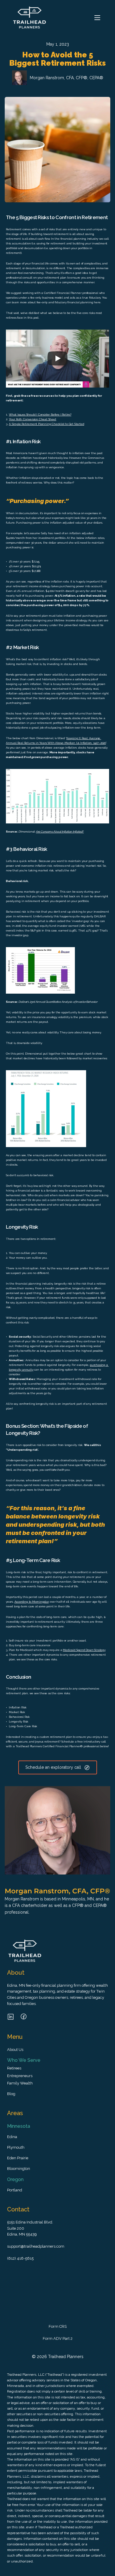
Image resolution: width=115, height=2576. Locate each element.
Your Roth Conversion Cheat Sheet (33, 419)
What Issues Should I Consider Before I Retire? (40, 415)
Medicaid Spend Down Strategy (84, 1650)
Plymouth (16, 2147)
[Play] (57, 358)
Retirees (14, 2068)
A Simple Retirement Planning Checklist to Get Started (46, 424)
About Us (15, 2050)
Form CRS (58, 2326)
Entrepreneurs (20, 2076)
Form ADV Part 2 (58, 2338)
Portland (15, 2190)
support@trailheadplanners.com (36, 2246)
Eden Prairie (18, 2158)
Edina (12, 2137)
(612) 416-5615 (20, 2258)
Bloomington (19, 2169)
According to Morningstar (32, 1602)
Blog (11, 2094)
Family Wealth (20, 2083)
